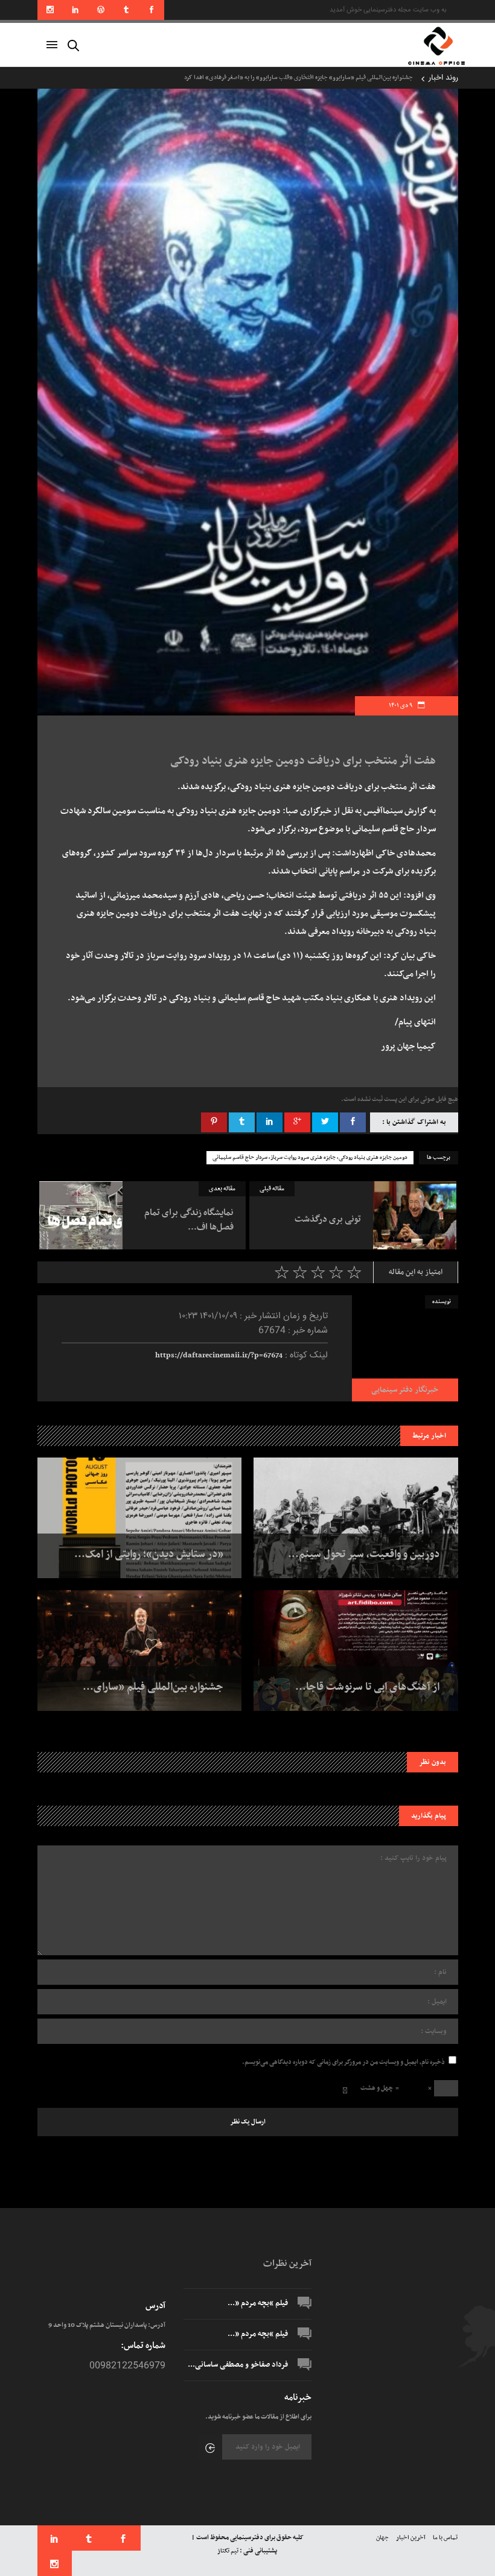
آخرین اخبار (411, 2538)
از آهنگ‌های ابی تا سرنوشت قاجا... (367, 1687)
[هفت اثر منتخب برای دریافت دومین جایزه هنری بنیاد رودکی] (405, 1348)
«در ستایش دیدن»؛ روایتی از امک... (149, 1555)
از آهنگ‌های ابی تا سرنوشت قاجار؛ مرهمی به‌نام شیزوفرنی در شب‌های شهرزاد (321, 78)
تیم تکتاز (228, 2551)
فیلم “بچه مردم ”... (258, 2303)
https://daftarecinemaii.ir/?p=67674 (219, 1356)
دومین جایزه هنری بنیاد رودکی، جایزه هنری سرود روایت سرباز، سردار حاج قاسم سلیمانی (310, 1158)
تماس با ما (445, 2538)
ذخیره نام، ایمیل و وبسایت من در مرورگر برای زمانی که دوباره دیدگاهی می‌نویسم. (343, 2062)
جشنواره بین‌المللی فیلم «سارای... (153, 1687)
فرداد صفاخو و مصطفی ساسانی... (238, 2365)
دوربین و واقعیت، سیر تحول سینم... (364, 1555)
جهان (382, 2538)
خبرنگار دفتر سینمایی (405, 1390)
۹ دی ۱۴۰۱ (401, 706)
